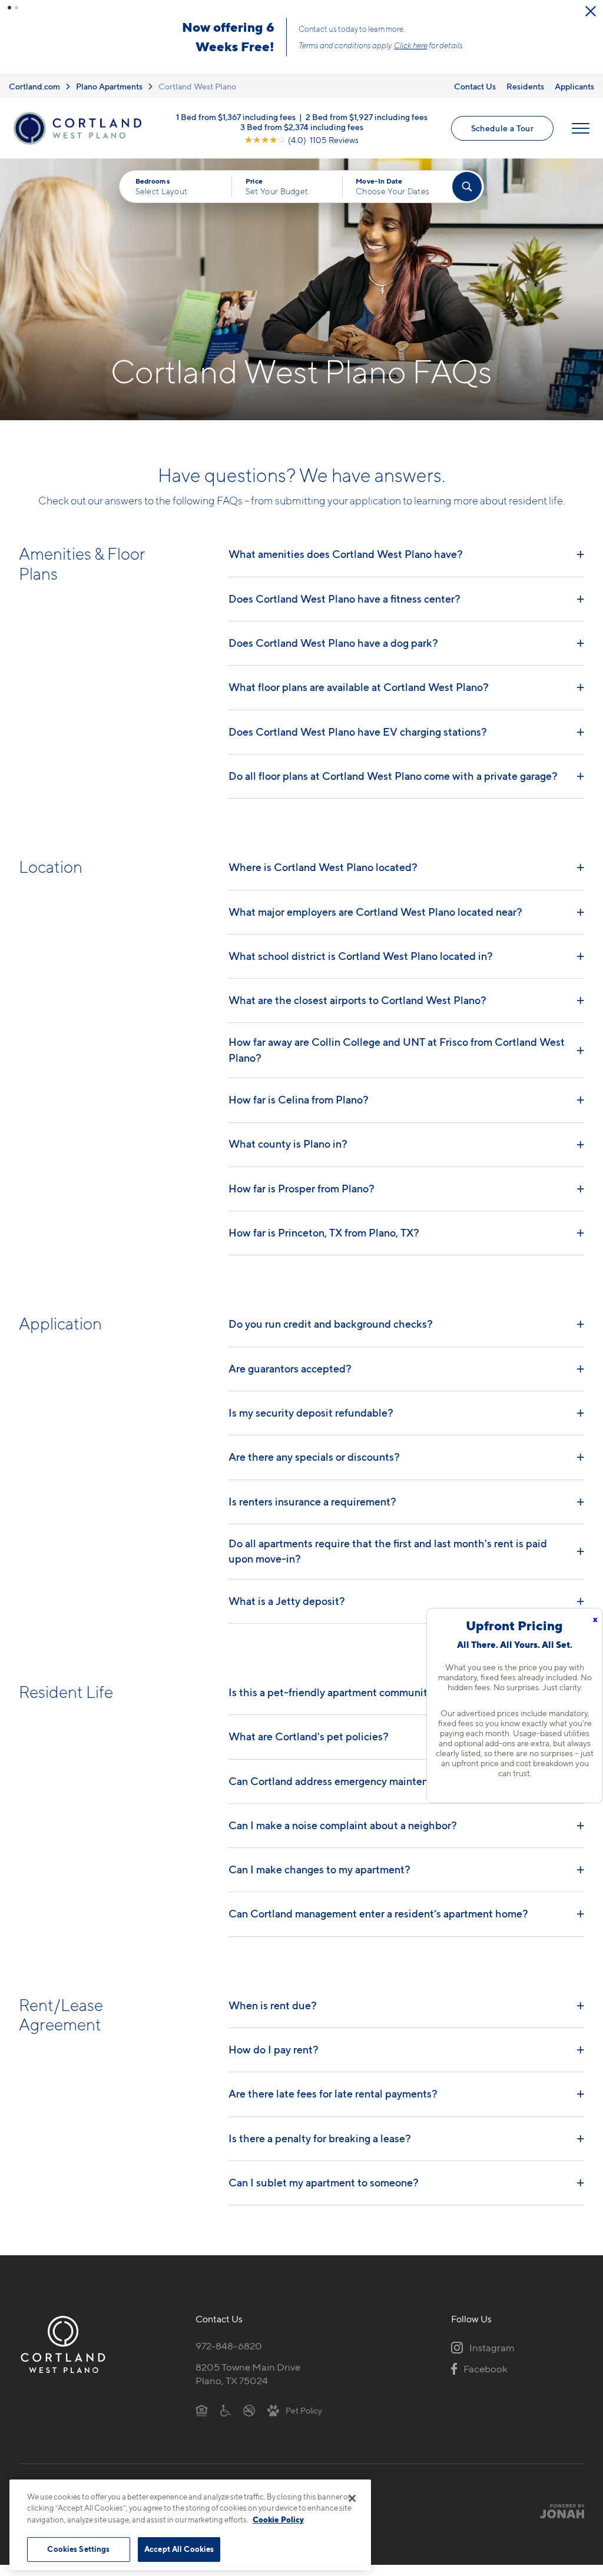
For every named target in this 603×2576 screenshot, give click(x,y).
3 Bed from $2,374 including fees (302, 126)
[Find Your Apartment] (467, 187)
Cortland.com (34, 86)
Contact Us (475, 86)
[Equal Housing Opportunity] (202, 2410)
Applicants (574, 86)
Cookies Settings (78, 2549)
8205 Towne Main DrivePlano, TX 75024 (248, 2374)
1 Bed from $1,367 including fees (236, 116)
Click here (411, 45)
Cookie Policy (278, 2520)
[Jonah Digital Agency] (557, 2511)
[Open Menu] (581, 128)
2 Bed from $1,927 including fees (367, 116)
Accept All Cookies (179, 2549)
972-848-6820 (229, 2346)
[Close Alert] (591, 11)
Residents (525, 86)
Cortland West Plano (197, 86)
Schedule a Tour (502, 128)
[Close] (352, 2498)
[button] (9, 8)
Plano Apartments (109, 86)
